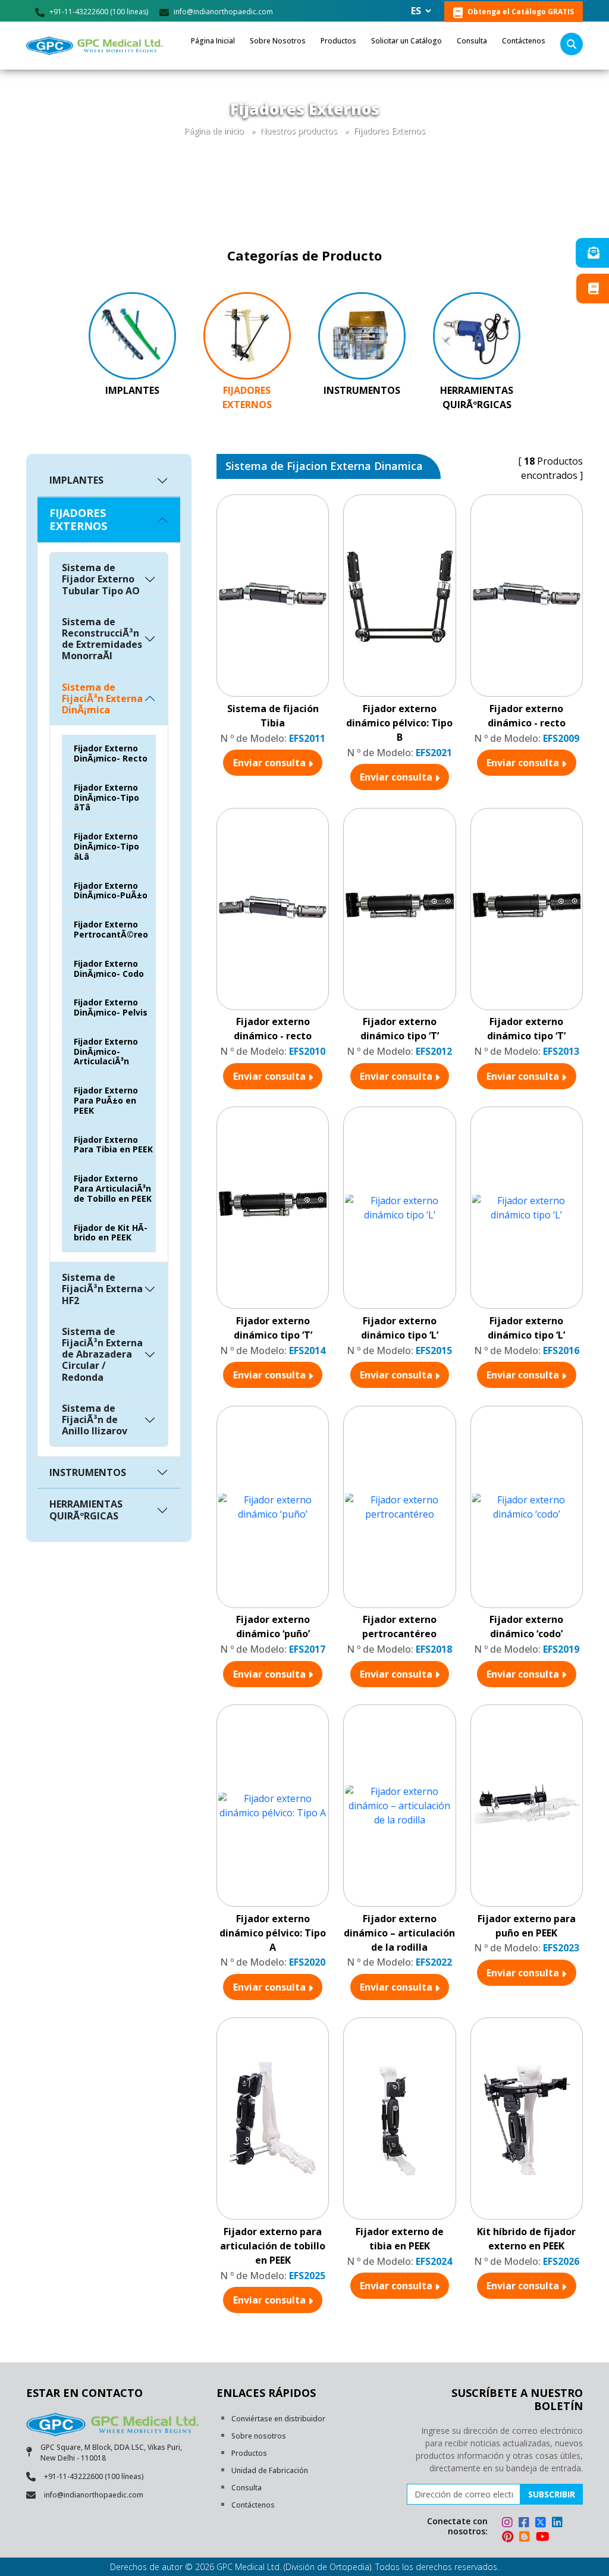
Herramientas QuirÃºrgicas (477, 397)
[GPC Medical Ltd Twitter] (542, 2524)
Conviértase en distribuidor (278, 2419)
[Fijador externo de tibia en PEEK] (399, 2119)
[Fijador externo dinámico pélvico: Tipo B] (399, 596)
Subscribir (552, 2494)
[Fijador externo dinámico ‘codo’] (527, 1507)
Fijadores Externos (389, 131)
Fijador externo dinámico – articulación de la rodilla (399, 1933)
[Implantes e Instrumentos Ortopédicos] (96, 46)
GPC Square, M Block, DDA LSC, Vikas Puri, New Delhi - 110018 (111, 2453)
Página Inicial (213, 41)
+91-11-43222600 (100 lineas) (98, 12)
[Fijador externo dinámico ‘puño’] (273, 1507)
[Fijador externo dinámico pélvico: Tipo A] (273, 1806)
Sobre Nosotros (278, 41)
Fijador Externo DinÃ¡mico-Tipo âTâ (106, 797)
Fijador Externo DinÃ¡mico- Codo (109, 969)
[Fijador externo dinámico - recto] (527, 596)
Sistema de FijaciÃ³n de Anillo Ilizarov (95, 1419)
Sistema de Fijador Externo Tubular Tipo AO (101, 579)
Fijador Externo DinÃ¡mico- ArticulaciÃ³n (106, 1052)
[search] (572, 44)
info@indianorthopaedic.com (222, 12)
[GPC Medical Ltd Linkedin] (559, 2524)
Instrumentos (362, 390)
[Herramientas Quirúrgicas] (477, 335)
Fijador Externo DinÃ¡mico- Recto (111, 753)
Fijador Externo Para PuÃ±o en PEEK (106, 1100)
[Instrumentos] (362, 335)
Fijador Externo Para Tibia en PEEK (113, 1145)
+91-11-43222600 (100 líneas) (94, 2476)
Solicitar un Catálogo (406, 41)
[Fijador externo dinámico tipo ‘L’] (399, 1208)
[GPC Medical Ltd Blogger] (526, 2538)
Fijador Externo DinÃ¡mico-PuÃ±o (111, 891)
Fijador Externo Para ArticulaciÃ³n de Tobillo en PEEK (113, 1188)
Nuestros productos (299, 131)
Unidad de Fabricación (270, 2470)
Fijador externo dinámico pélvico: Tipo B (399, 723)
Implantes (132, 390)
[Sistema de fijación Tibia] (273, 596)
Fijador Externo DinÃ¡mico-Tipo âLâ (106, 846)
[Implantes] (132, 335)
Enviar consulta (271, 763)
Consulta (472, 41)
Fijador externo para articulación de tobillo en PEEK (273, 2246)
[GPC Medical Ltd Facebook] (526, 2524)
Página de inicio (214, 131)
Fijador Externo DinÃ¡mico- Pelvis (111, 1007)
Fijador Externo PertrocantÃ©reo (111, 929)
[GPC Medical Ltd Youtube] (543, 2538)
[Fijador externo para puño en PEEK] (527, 1806)
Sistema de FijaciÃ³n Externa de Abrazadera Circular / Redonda (102, 1354)
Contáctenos (524, 41)
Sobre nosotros (259, 2436)
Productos (338, 41)
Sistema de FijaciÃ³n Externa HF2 (102, 1289)
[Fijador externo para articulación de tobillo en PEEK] (273, 2119)
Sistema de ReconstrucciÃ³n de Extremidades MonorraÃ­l (102, 639)
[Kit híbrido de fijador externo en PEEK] (527, 2119)
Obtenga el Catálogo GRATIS (520, 12)
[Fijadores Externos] (247, 335)
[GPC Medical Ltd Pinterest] (509, 2538)
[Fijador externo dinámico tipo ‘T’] (399, 909)
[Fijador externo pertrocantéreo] (399, 1507)
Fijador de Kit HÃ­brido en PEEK (111, 1233)
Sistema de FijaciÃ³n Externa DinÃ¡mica (102, 698)
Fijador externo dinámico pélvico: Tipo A (273, 1933)
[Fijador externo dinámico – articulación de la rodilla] (399, 1806)
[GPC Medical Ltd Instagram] (509, 2524)
